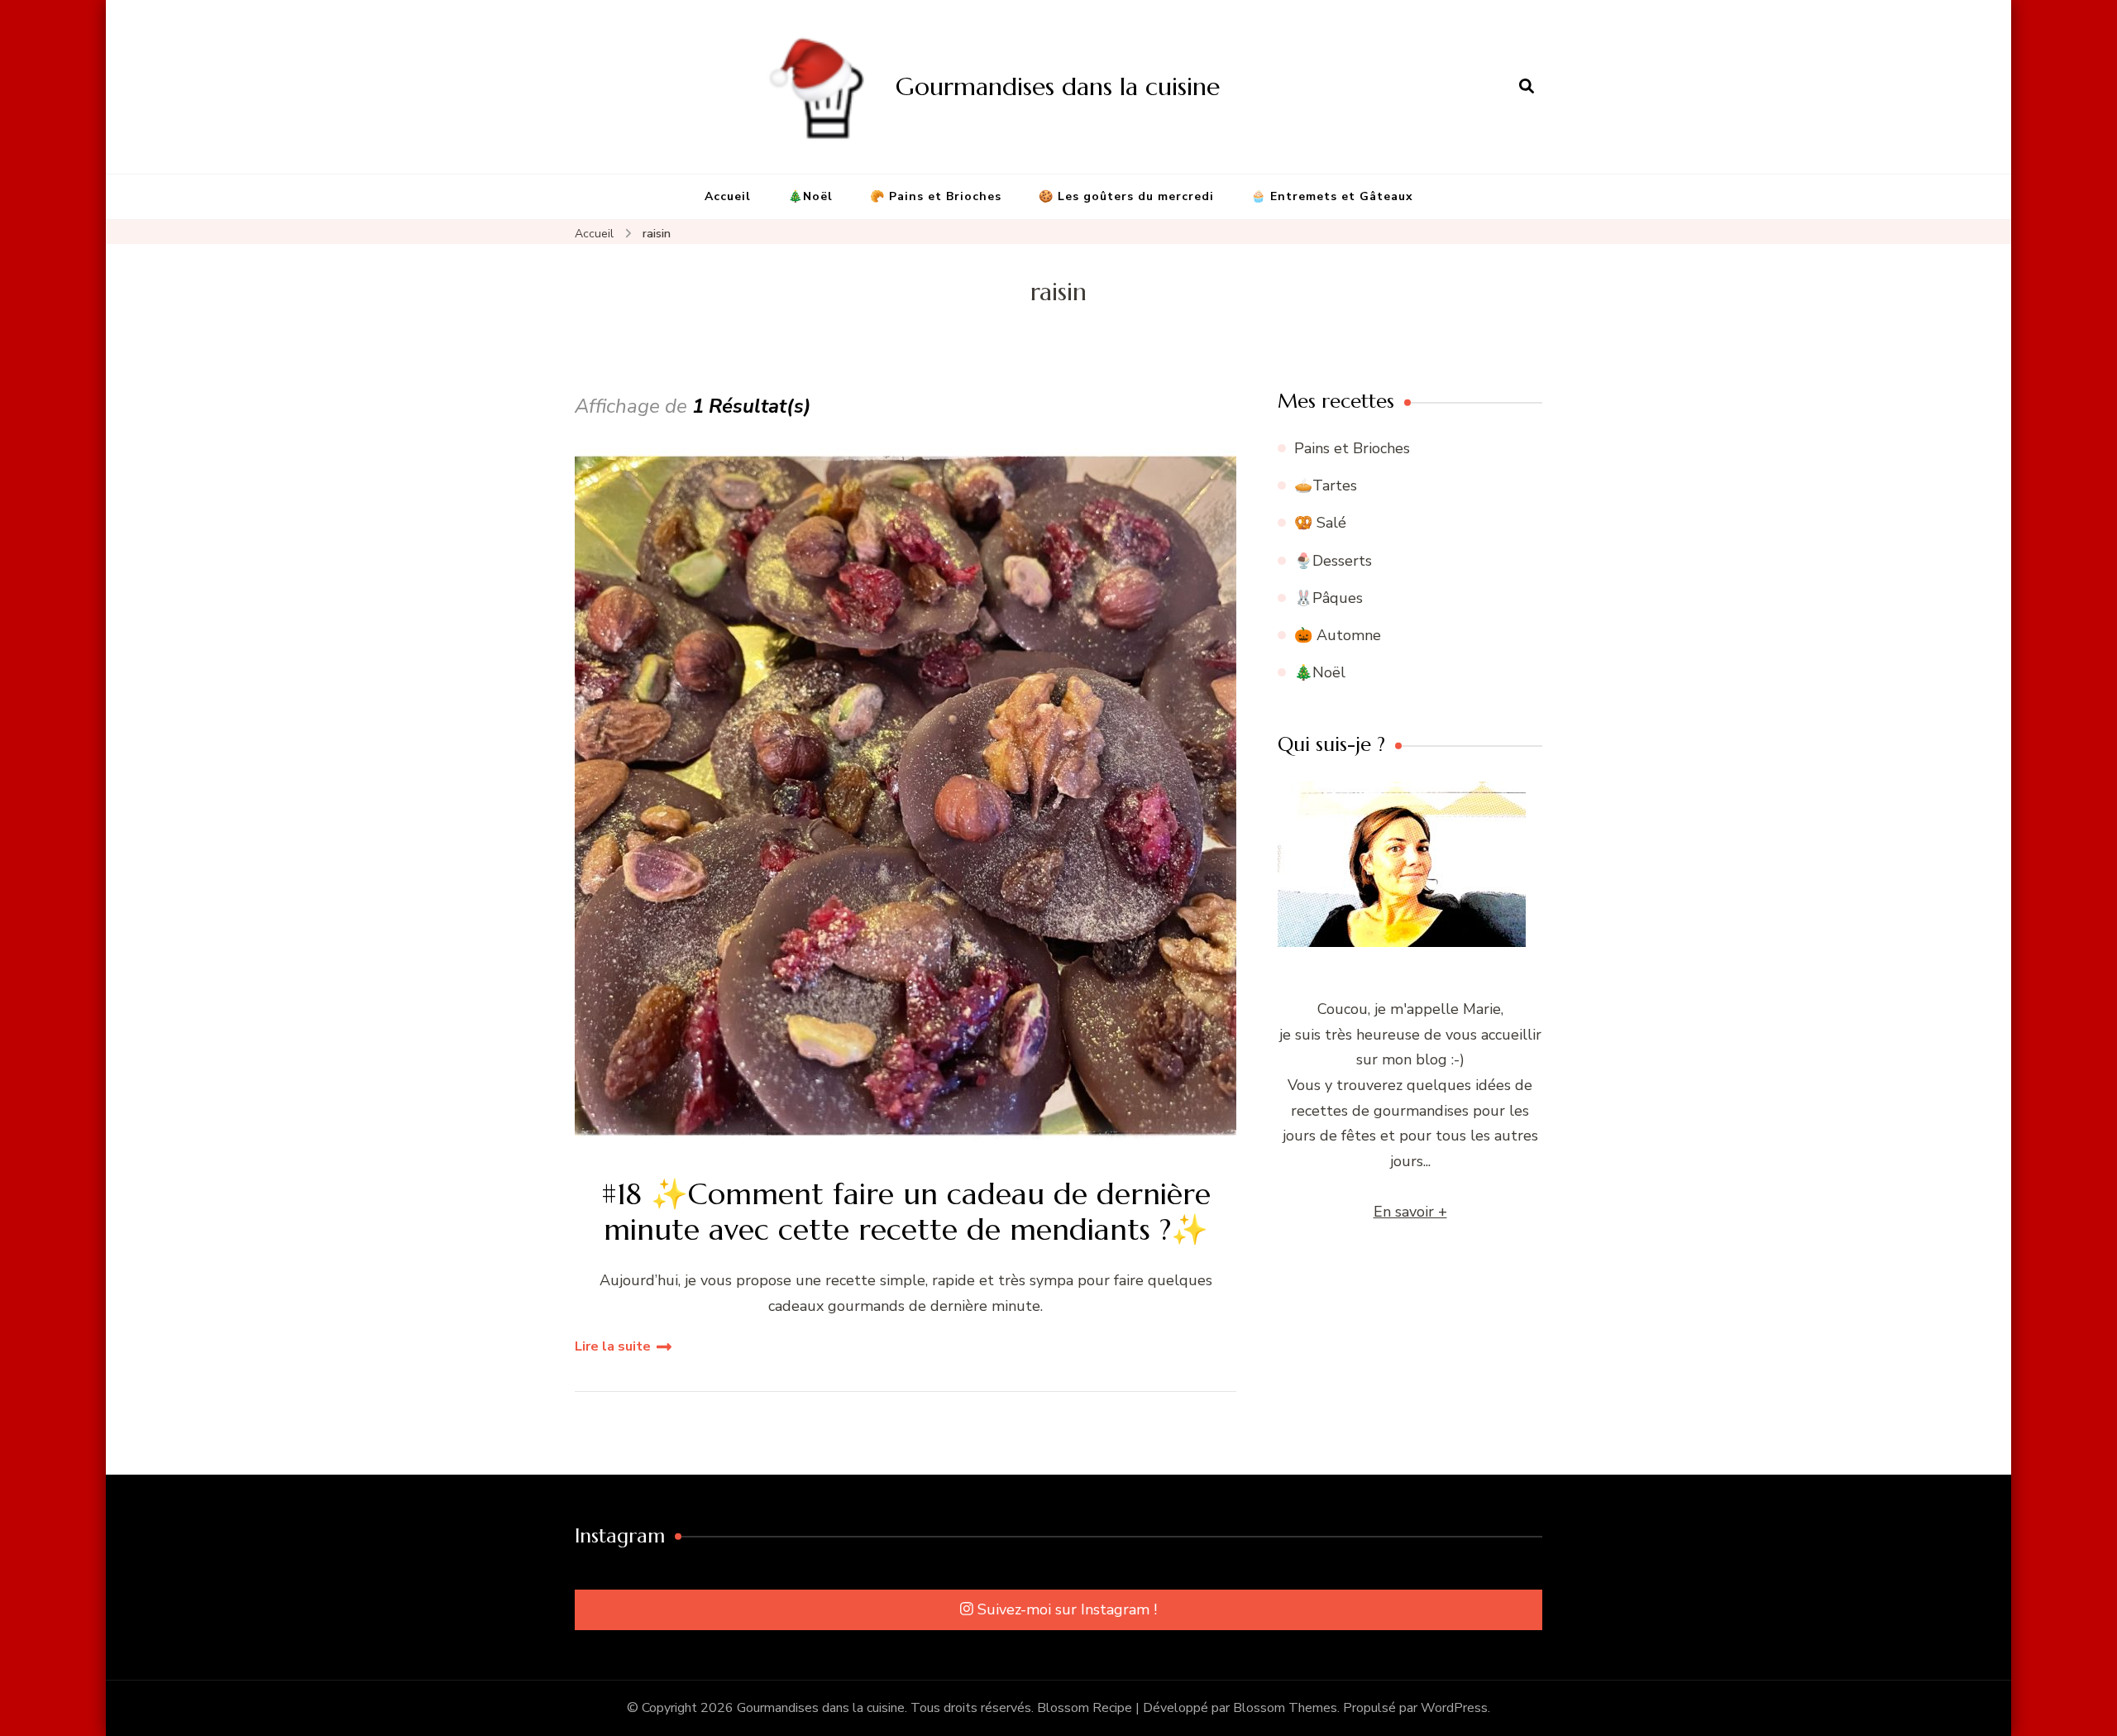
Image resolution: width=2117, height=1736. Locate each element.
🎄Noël (810, 196)
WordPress (1454, 1708)
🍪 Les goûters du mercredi (1126, 196)
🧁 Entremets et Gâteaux (1332, 196)
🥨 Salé (1320, 523)
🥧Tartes (1326, 485)
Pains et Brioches (1352, 448)
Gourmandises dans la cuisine (1058, 86)
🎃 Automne (1338, 635)
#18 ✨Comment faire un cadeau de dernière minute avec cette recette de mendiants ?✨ (906, 1212)
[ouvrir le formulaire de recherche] (1527, 87)
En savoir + (1410, 1212)
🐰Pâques (1329, 598)
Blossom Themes (1285, 1708)
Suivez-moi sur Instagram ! (1067, 1609)
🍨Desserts (1333, 561)
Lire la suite (613, 1346)
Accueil (728, 196)
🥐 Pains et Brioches (936, 196)
